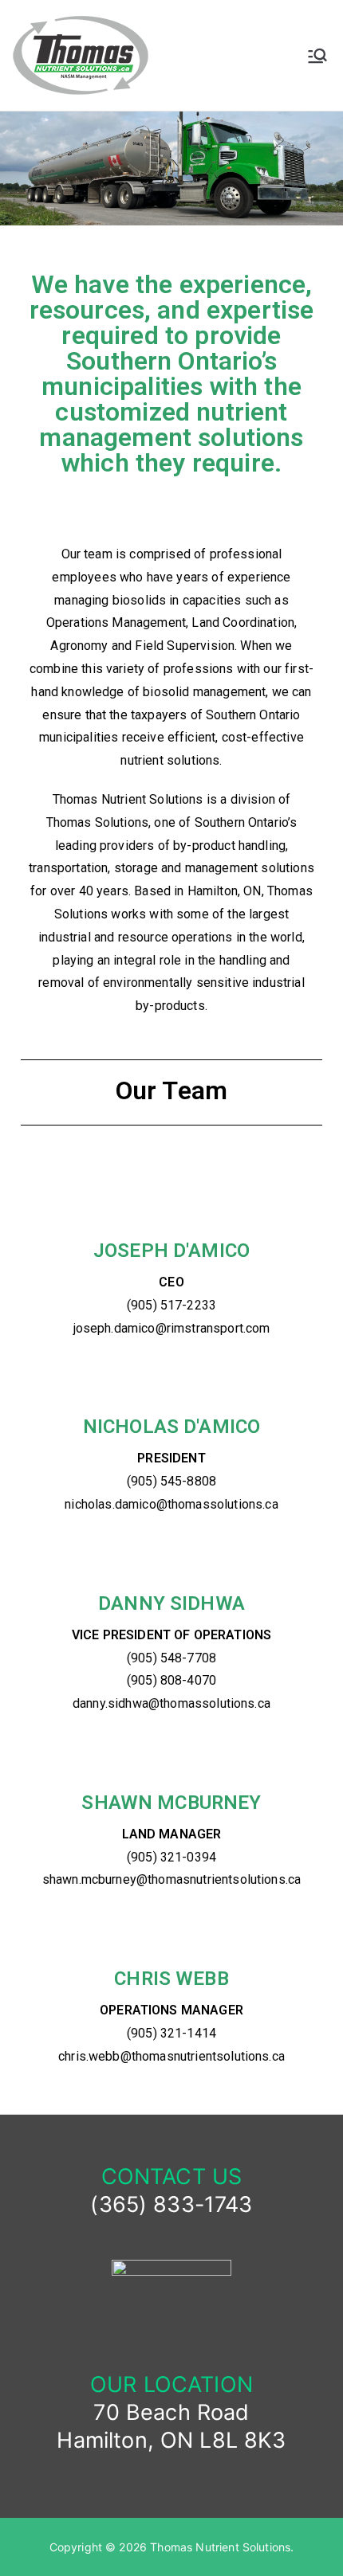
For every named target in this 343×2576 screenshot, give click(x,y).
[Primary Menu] (317, 56)
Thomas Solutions (98, 822)
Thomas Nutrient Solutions (220, 2547)
